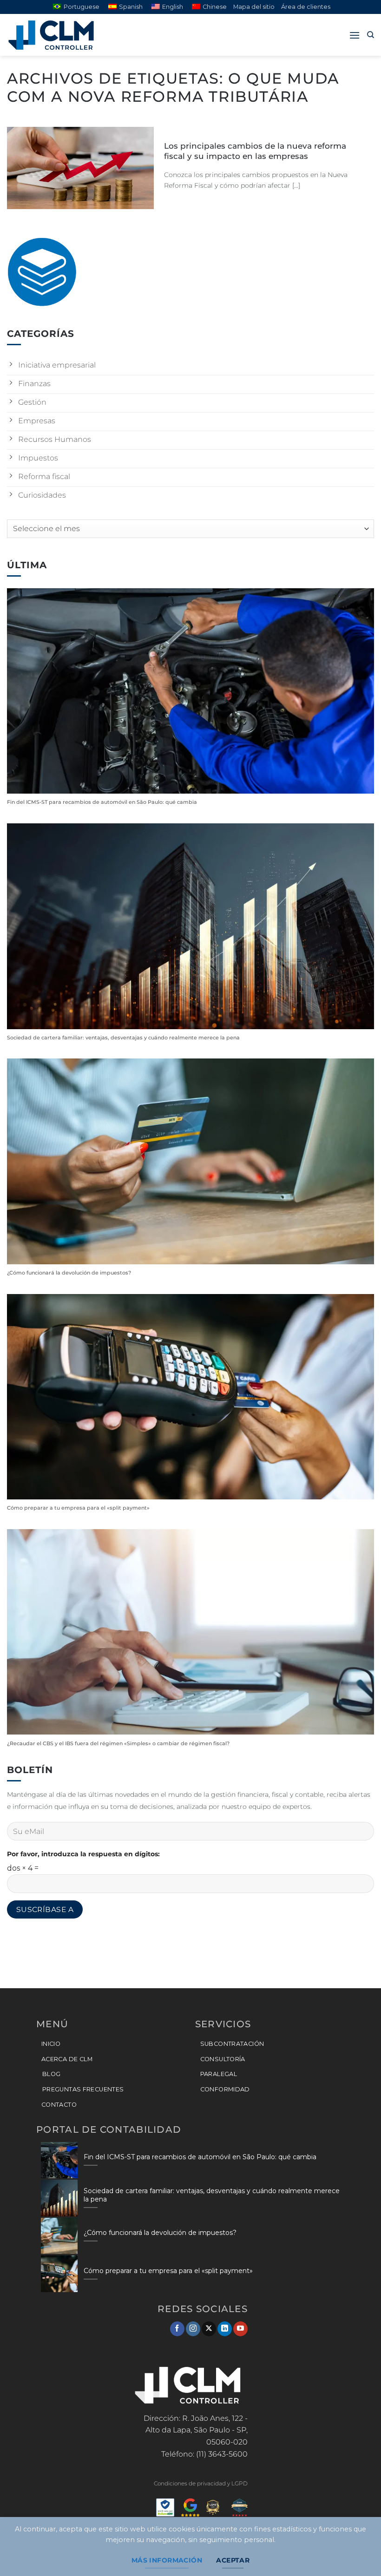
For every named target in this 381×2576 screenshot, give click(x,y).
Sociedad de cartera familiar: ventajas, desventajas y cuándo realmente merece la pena (123, 1038)
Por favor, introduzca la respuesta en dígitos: (83, 1854)
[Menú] (355, 35)
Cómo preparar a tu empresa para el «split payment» (78, 1508)
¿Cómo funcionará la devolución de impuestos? (69, 1273)
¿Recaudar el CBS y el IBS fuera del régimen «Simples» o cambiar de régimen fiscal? (118, 1744)
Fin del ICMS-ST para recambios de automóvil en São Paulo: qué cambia (102, 802)
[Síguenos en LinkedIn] (225, 2329)
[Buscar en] (371, 35)
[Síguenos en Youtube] (240, 2329)
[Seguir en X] (209, 2329)
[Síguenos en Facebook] (177, 2329)
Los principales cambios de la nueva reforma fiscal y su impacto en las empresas (255, 151)
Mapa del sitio (254, 7)
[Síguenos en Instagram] (193, 2329)
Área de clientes (306, 7)
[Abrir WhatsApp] (358, 2553)
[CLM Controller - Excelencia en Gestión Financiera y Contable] (53, 35)
